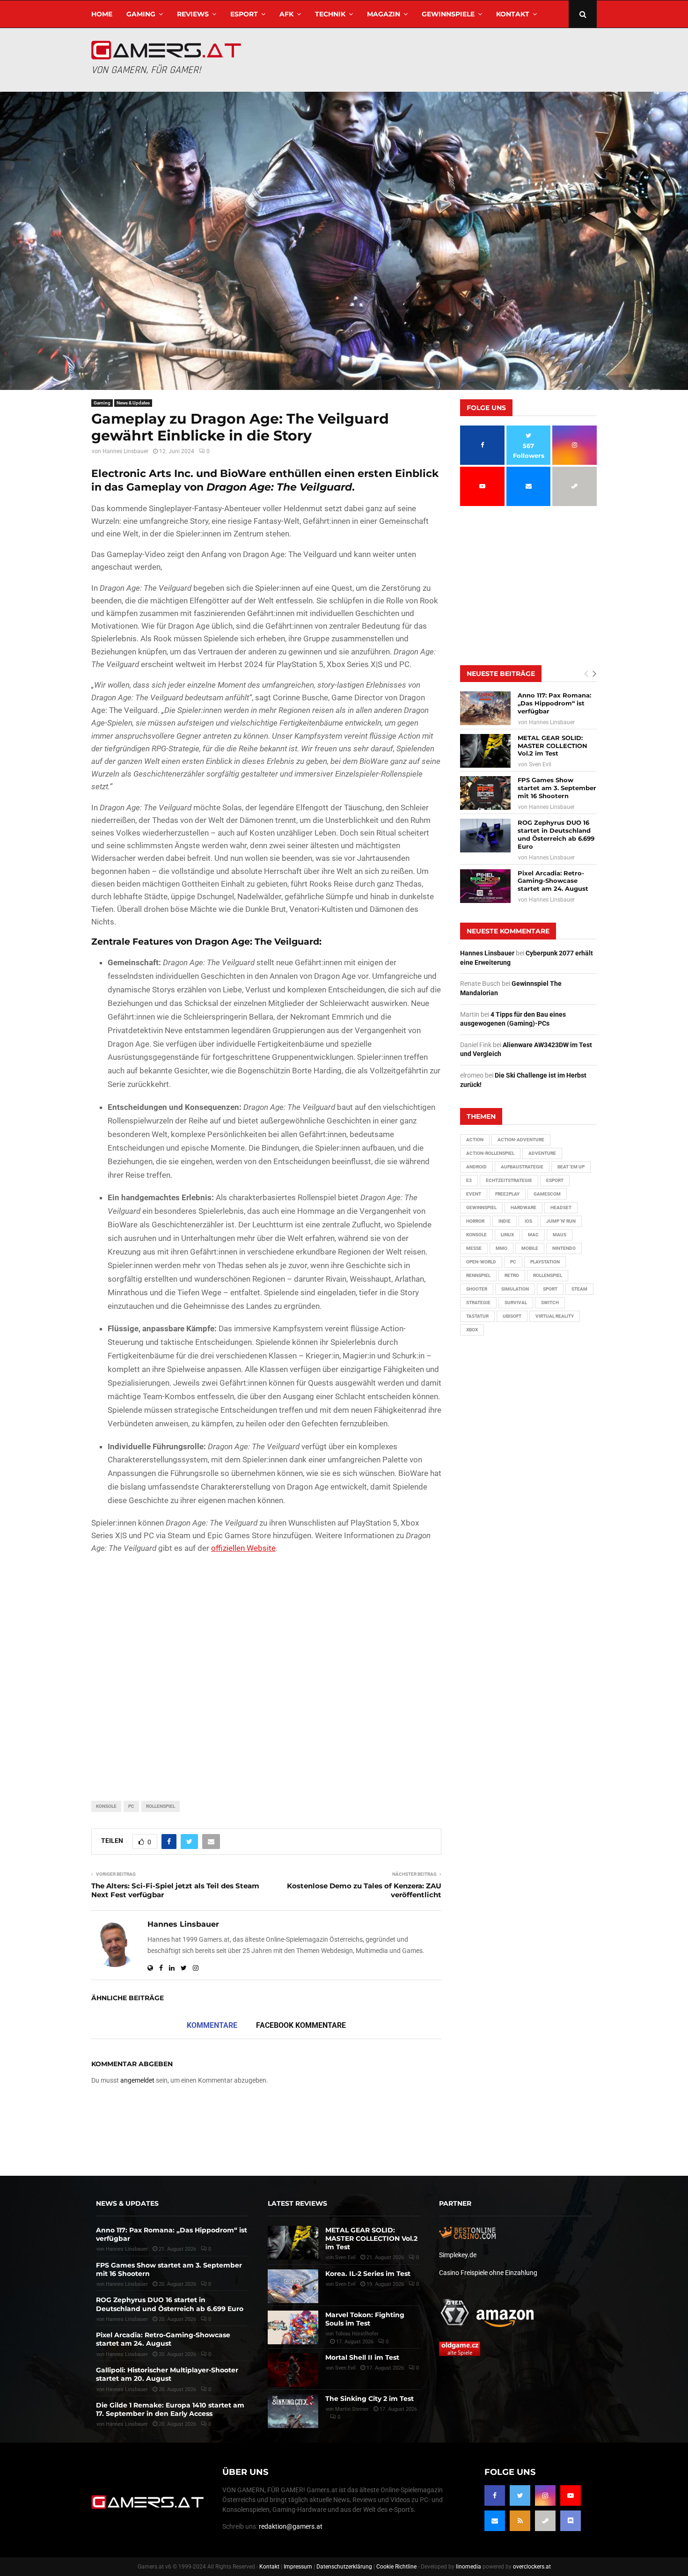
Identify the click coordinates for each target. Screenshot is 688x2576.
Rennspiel (478, 1275)
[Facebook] (495, 2495)
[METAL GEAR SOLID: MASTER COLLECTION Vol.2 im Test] (485, 751)
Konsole (106, 1806)
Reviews (193, 14)
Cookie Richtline (396, 2567)
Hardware (523, 1207)
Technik (330, 14)
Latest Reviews (297, 2203)
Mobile (530, 1248)
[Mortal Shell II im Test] (293, 2370)
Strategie (478, 1303)
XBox (472, 1330)
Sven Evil (540, 764)
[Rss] (520, 2521)
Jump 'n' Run (561, 1221)
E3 (469, 1180)
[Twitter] (520, 2495)
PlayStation (545, 1262)
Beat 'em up (571, 1167)
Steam (579, 1289)
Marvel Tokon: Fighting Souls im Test (365, 2319)
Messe (474, 1248)
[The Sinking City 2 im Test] (293, 2411)
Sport (550, 1289)
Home (102, 14)
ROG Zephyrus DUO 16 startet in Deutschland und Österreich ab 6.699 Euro (556, 834)
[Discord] (571, 2521)
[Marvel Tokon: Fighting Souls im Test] (293, 2327)
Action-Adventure (521, 1140)
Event (474, 1194)
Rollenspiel (161, 1806)
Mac (533, 1235)
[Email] (495, 2521)
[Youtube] (571, 2495)
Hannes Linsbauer (125, 451)
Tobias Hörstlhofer (357, 2334)
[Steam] (545, 2521)
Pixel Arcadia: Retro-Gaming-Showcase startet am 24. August (553, 881)
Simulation (515, 1289)
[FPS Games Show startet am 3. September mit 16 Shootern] (485, 793)
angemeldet (137, 2080)
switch (550, 1303)
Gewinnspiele (448, 14)
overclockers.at (532, 2567)
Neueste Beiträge (501, 674)
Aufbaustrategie (522, 1167)
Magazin (384, 14)
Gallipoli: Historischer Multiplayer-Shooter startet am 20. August (167, 2374)
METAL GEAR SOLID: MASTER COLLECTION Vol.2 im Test (553, 746)
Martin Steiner (352, 2409)
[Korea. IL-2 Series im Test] (293, 2286)
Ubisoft (512, 1316)
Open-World (481, 1262)
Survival (516, 1303)
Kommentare (212, 2025)
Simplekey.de (458, 2255)
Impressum (298, 2567)
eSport (244, 14)
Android (476, 1167)
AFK (286, 14)
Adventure (542, 1153)
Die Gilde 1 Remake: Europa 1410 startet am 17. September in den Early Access (170, 2409)
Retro (512, 1275)
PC (131, 1806)
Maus (560, 1235)
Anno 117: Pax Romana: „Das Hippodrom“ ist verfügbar (554, 703)
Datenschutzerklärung (344, 2567)
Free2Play (507, 1194)
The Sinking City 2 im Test (370, 2399)
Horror (475, 1221)
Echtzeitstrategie (509, 1180)
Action (475, 1140)
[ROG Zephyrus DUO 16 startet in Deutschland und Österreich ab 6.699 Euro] (485, 836)
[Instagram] (545, 2495)
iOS (528, 1221)
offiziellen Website (243, 1548)
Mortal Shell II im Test (362, 2357)
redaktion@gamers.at (291, 2526)
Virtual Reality (555, 1316)
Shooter (477, 1289)
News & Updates (133, 403)
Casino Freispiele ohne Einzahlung (488, 2273)
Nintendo (564, 1248)
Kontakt (513, 14)
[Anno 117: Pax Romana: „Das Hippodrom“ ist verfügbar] (485, 708)
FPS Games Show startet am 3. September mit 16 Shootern (557, 788)
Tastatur (477, 1316)
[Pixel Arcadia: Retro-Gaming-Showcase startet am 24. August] (485, 886)
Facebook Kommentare (301, 2025)
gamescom (547, 1194)
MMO (501, 1248)
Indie (505, 1221)
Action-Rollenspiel (490, 1153)
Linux (507, 1235)
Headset (561, 1207)
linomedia (468, 2567)
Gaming (141, 14)
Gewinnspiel (481, 1207)
